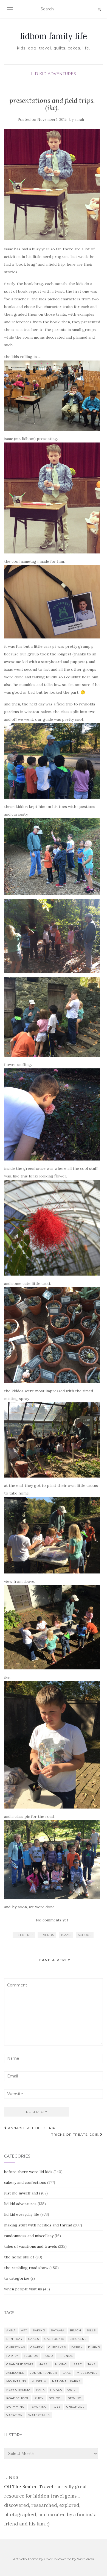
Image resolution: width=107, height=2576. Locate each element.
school (85, 1935)
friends (47, 1935)
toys (57, 2407)
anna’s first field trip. (32, 2128)
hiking (61, 2364)
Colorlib (50, 2559)
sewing (75, 2398)
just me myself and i (22, 2193)
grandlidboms (20, 2364)
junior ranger (43, 2373)
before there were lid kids (28, 2172)
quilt (72, 2390)
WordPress (85, 2559)
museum (39, 2381)
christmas (16, 2347)
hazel (44, 2364)
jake (92, 2364)
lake (67, 2373)
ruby (39, 2398)
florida (31, 2356)
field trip (24, 1935)
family (12, 2356)
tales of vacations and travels (31, 2246)
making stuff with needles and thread (38, 2225)
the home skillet (19, 2257)
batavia (58, 2330)
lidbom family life (54, 36)
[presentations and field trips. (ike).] (52, 184)
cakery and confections (25, 2182)
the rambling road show (26, 2268)
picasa (56, 2390)
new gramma (18, 2390)
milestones (87, 2373)
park (40, 2390)
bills (91, 2330)
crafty (37, 2347)
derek (77, 2347)
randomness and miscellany (29, 2236)
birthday (15, 2339)
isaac (66, 1935)
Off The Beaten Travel (29, 2487)
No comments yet (52, 1920)
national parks (66, 2381)
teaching (39, 2407)
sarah (79, 120)
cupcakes (57, 2347)
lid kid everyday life (22, 2214)
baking (39, 2330)
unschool (75, 2407)
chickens (78, 2339)
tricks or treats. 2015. (76, 2134)
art (24, 2330)
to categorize (17, 2278)
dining (94, 2347)
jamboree (15, 2373)
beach (76, 2330)
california (54, 2339)
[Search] (99, 9)
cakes (34, 2339)
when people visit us (23, 2289)
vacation (15, 2415)
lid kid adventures (54, 74)
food (48, 2356)
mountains (16, 2381)
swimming (16, 2407)
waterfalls (39, 2415)
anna (11, 2330)
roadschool (18, 2398)
